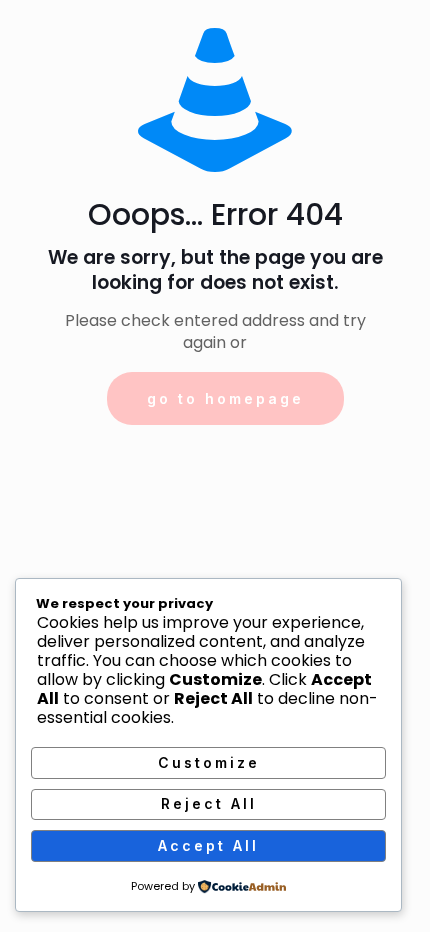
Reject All (209, 803)
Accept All (208, 845)
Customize (209, 762)
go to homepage (225, 398)
